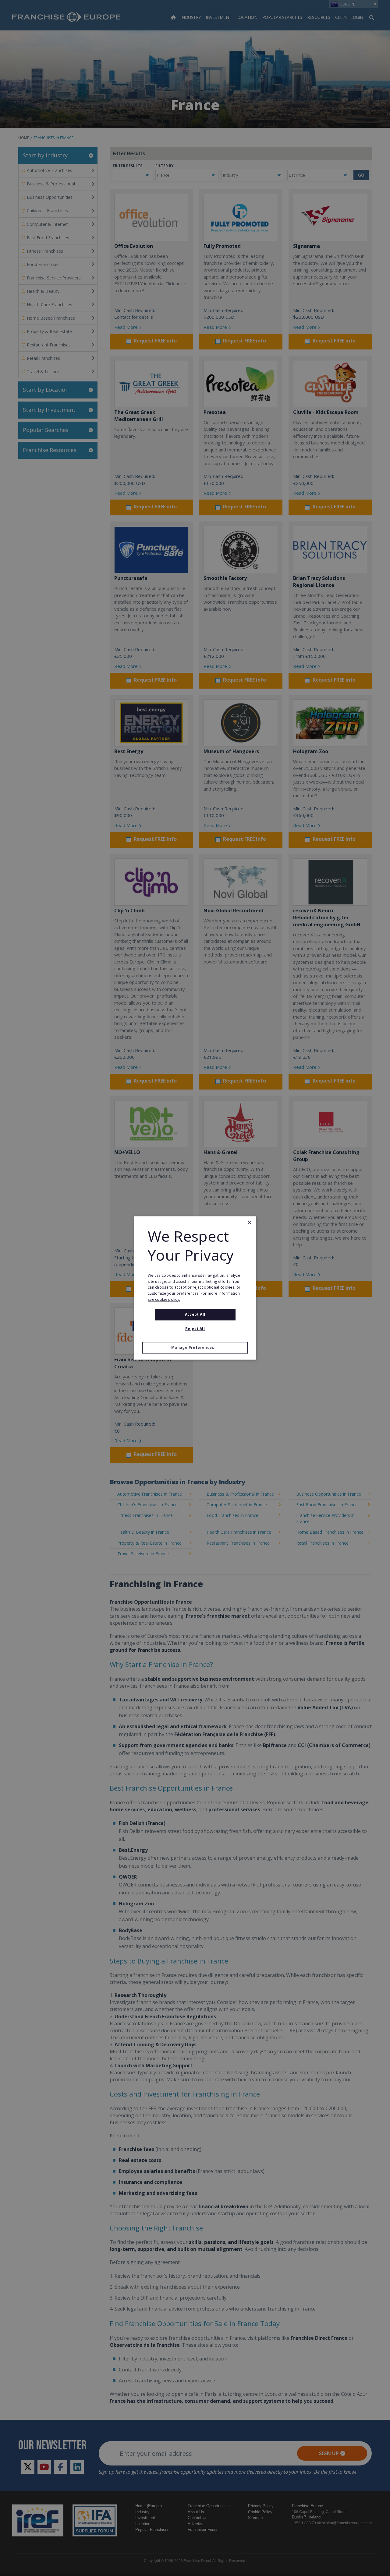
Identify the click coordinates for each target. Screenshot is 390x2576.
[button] (195, 1348)
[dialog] (195, 1288)
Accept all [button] (195, 1314)
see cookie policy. (164, 1299)
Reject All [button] (195, 1329)
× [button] (249, 1223)
